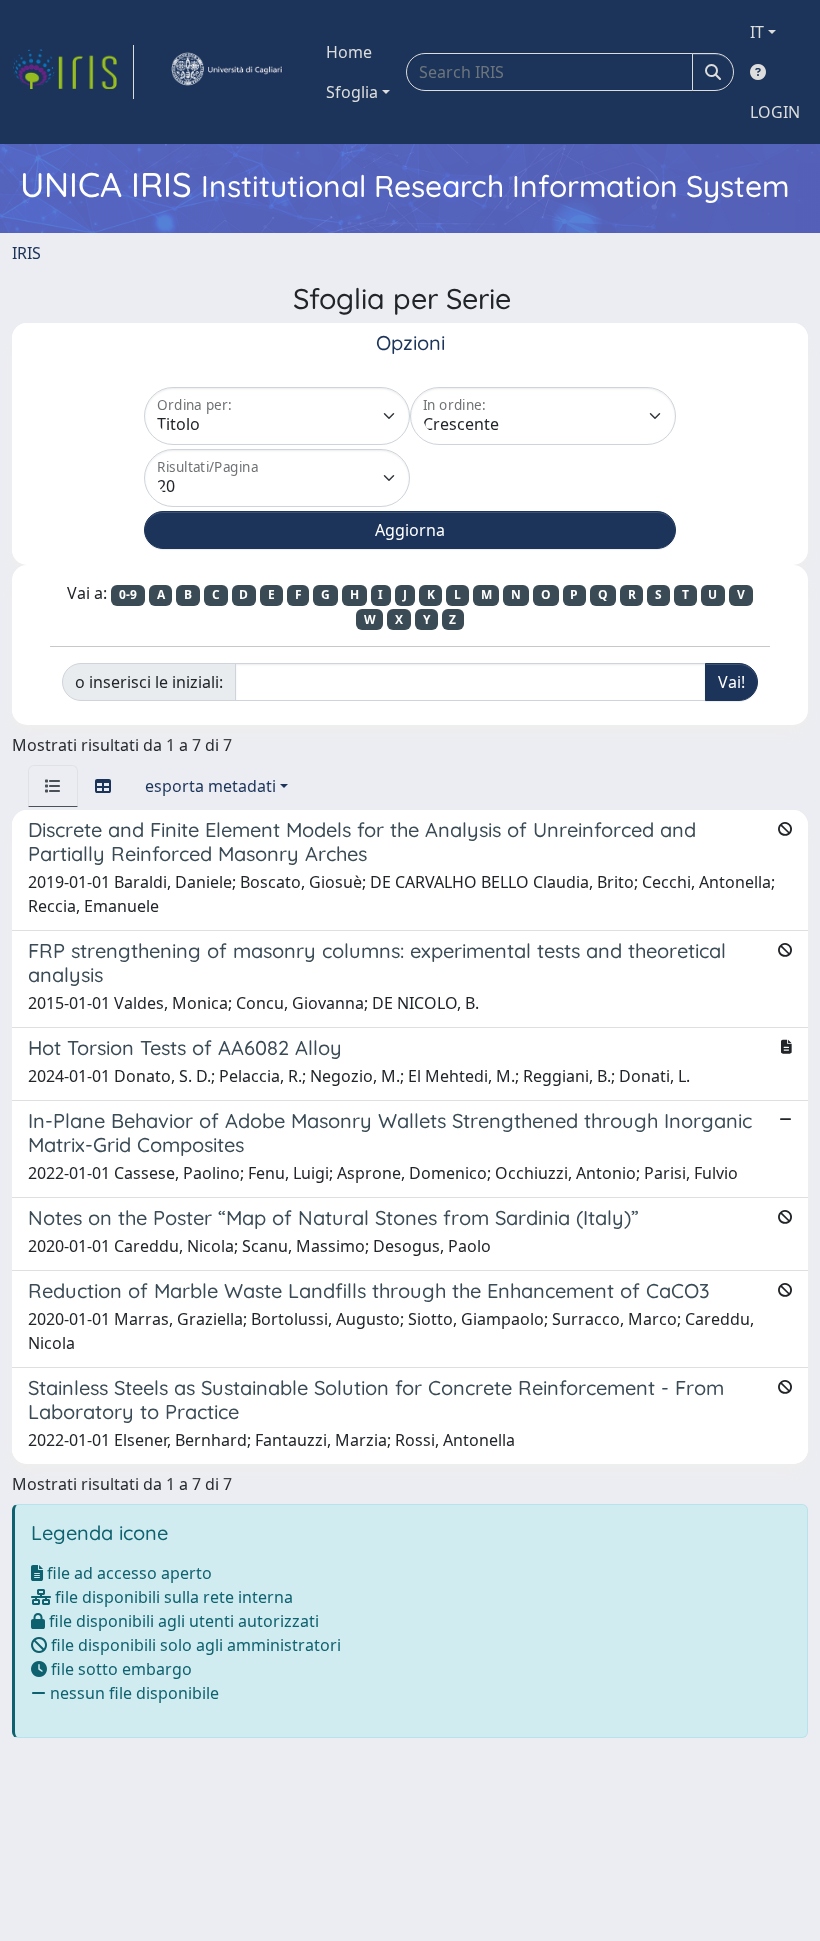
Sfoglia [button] (352, 92)
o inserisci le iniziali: (149, 682)
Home (349, 52)
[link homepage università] (226, 72)
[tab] (53, 786)
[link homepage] (73, 72)
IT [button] (757, 32)
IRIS (26, 253)
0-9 (128, 594)
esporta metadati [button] (210, 786)
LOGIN (775, 112)
